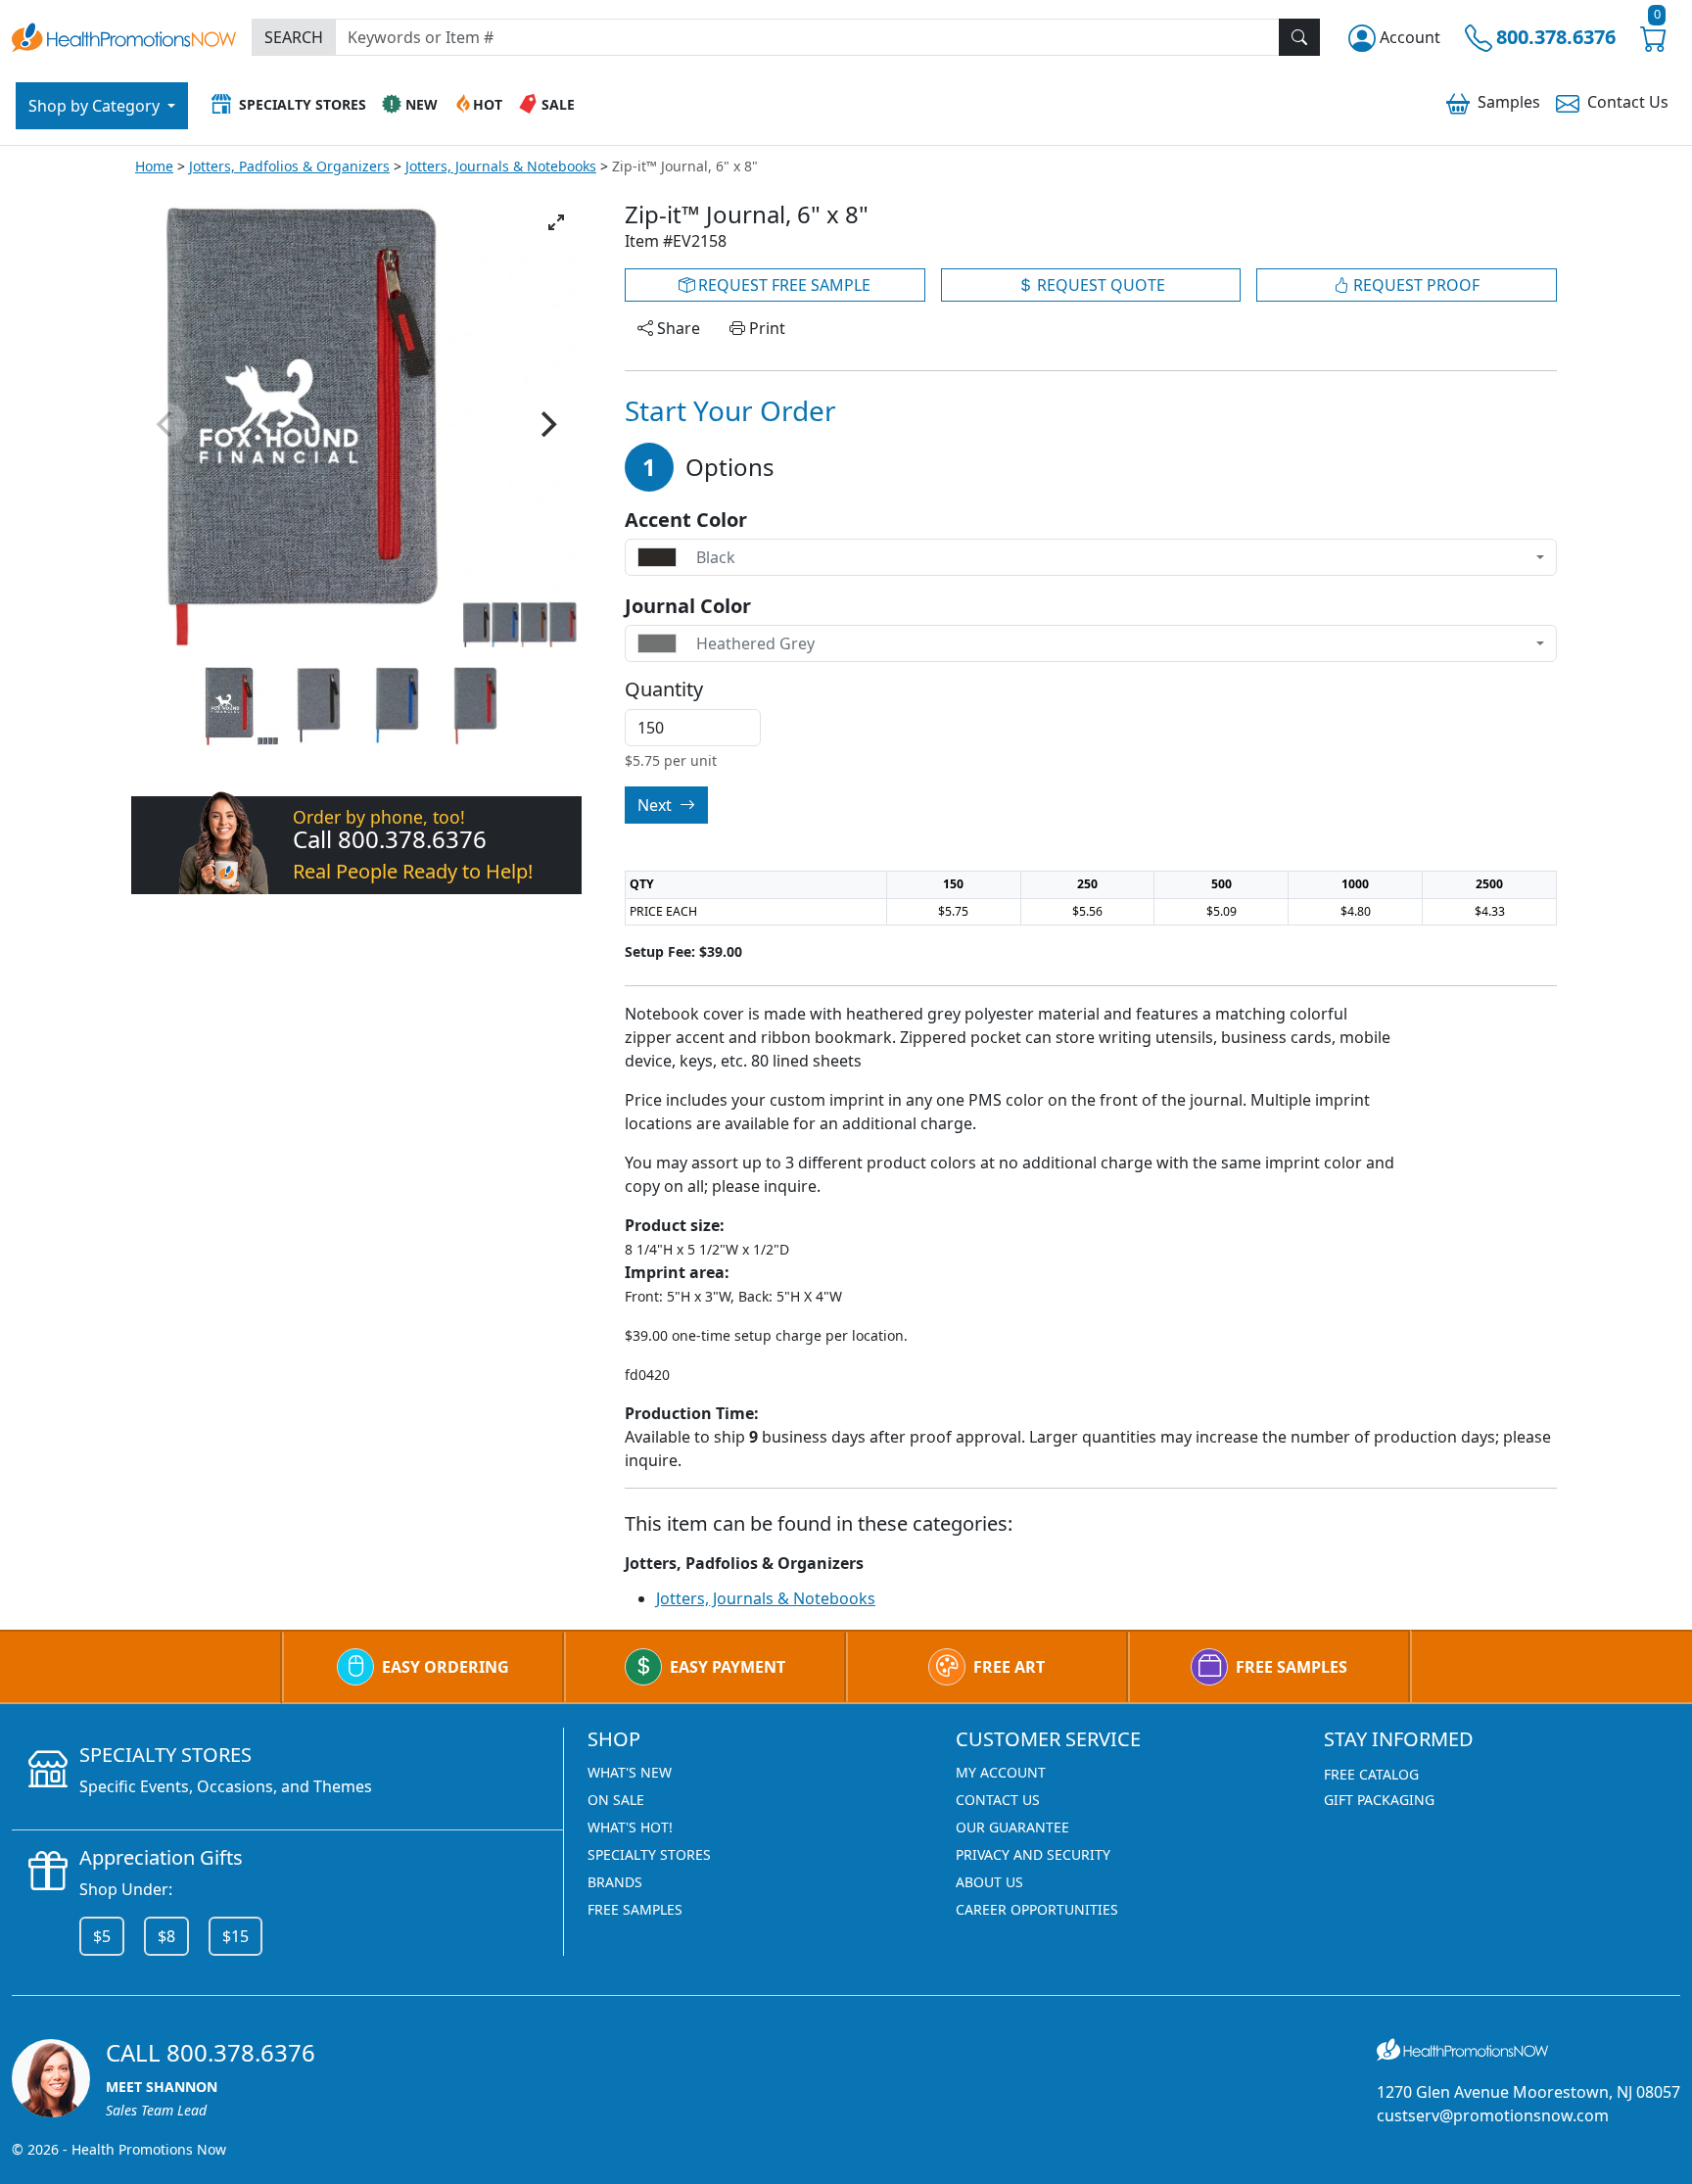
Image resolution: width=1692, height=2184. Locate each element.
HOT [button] (488, 104)
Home (154, 166)
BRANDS (615, 1882)
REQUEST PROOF (1414, 285)
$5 (102, 1936)
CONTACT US (998, 1800)
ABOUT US (989, 1882)
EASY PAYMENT (728, 1667)
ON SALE (616, 1800)
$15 (235, 1936)
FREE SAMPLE (782, 285)
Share (677, 328)
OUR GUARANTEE (1012, 1827)
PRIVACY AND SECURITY (1033, 1854)
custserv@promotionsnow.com (1493, 2115)
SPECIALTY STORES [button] (303, 104)
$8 (166, 1936)
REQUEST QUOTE (1099, 285)
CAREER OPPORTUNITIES (1037, 1909)
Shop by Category (96, 106)
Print (765, 328)
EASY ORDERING (446, 1667)
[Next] (546, 424)
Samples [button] (1509, 102)
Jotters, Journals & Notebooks (501, 166)
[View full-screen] (556, 222)
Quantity (664, 689)
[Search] (1299, 37)
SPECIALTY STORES (649, 1854)
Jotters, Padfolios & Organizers (289, 166)
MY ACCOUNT (1001, 1772)
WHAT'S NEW (630, 1772)
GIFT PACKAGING (1379, 1800)
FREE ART (1009, 1667)
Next (657, 805)
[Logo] (124, 35)
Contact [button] (1628, 102)
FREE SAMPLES (1292, 1667)
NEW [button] (422, 104)
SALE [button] (558, 104)
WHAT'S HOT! (630, 1827)
